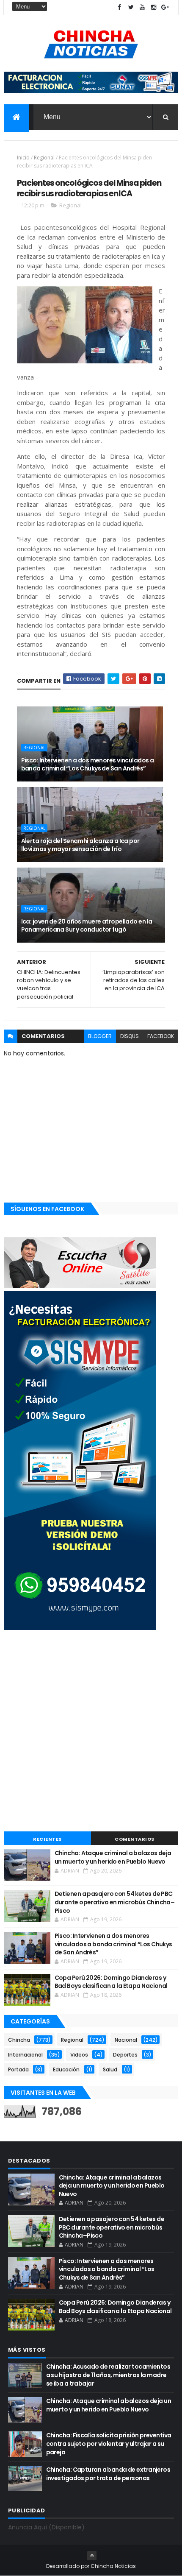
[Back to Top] (92, 2556)
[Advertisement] (91, 1732)
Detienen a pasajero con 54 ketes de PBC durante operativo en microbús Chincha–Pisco (115, 1902)
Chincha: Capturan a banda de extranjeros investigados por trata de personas (108, 2474)
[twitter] (131, 7)
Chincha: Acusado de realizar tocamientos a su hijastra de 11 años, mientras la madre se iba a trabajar (108, 2375)
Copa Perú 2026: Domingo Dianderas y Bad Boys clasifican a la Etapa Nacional (111, 1982)
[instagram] (154, 7)
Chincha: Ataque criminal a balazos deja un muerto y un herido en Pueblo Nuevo (113, 1857)
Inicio (23, 158)
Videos (79, 2055)
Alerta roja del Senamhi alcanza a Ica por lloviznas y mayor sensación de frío (80, 845)
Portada (18, 2069)
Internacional (25, 2055)
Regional (44, 158)
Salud (110, 2069)
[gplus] (165, 7)
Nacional (126, 2040)
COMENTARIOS (135, 1839)
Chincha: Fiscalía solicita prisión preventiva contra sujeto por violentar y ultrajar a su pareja (109, 2443)
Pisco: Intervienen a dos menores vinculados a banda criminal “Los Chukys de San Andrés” (88, 765)
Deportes (125, 2055)
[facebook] (119, 7)
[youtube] (142, 7)
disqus (130, 1036)
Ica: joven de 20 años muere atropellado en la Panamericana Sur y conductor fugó (87, 926)
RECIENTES (47, 1839)
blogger (100, 1036)
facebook (161, 1036)
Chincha (19, 2040)
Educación (66, 2069)
